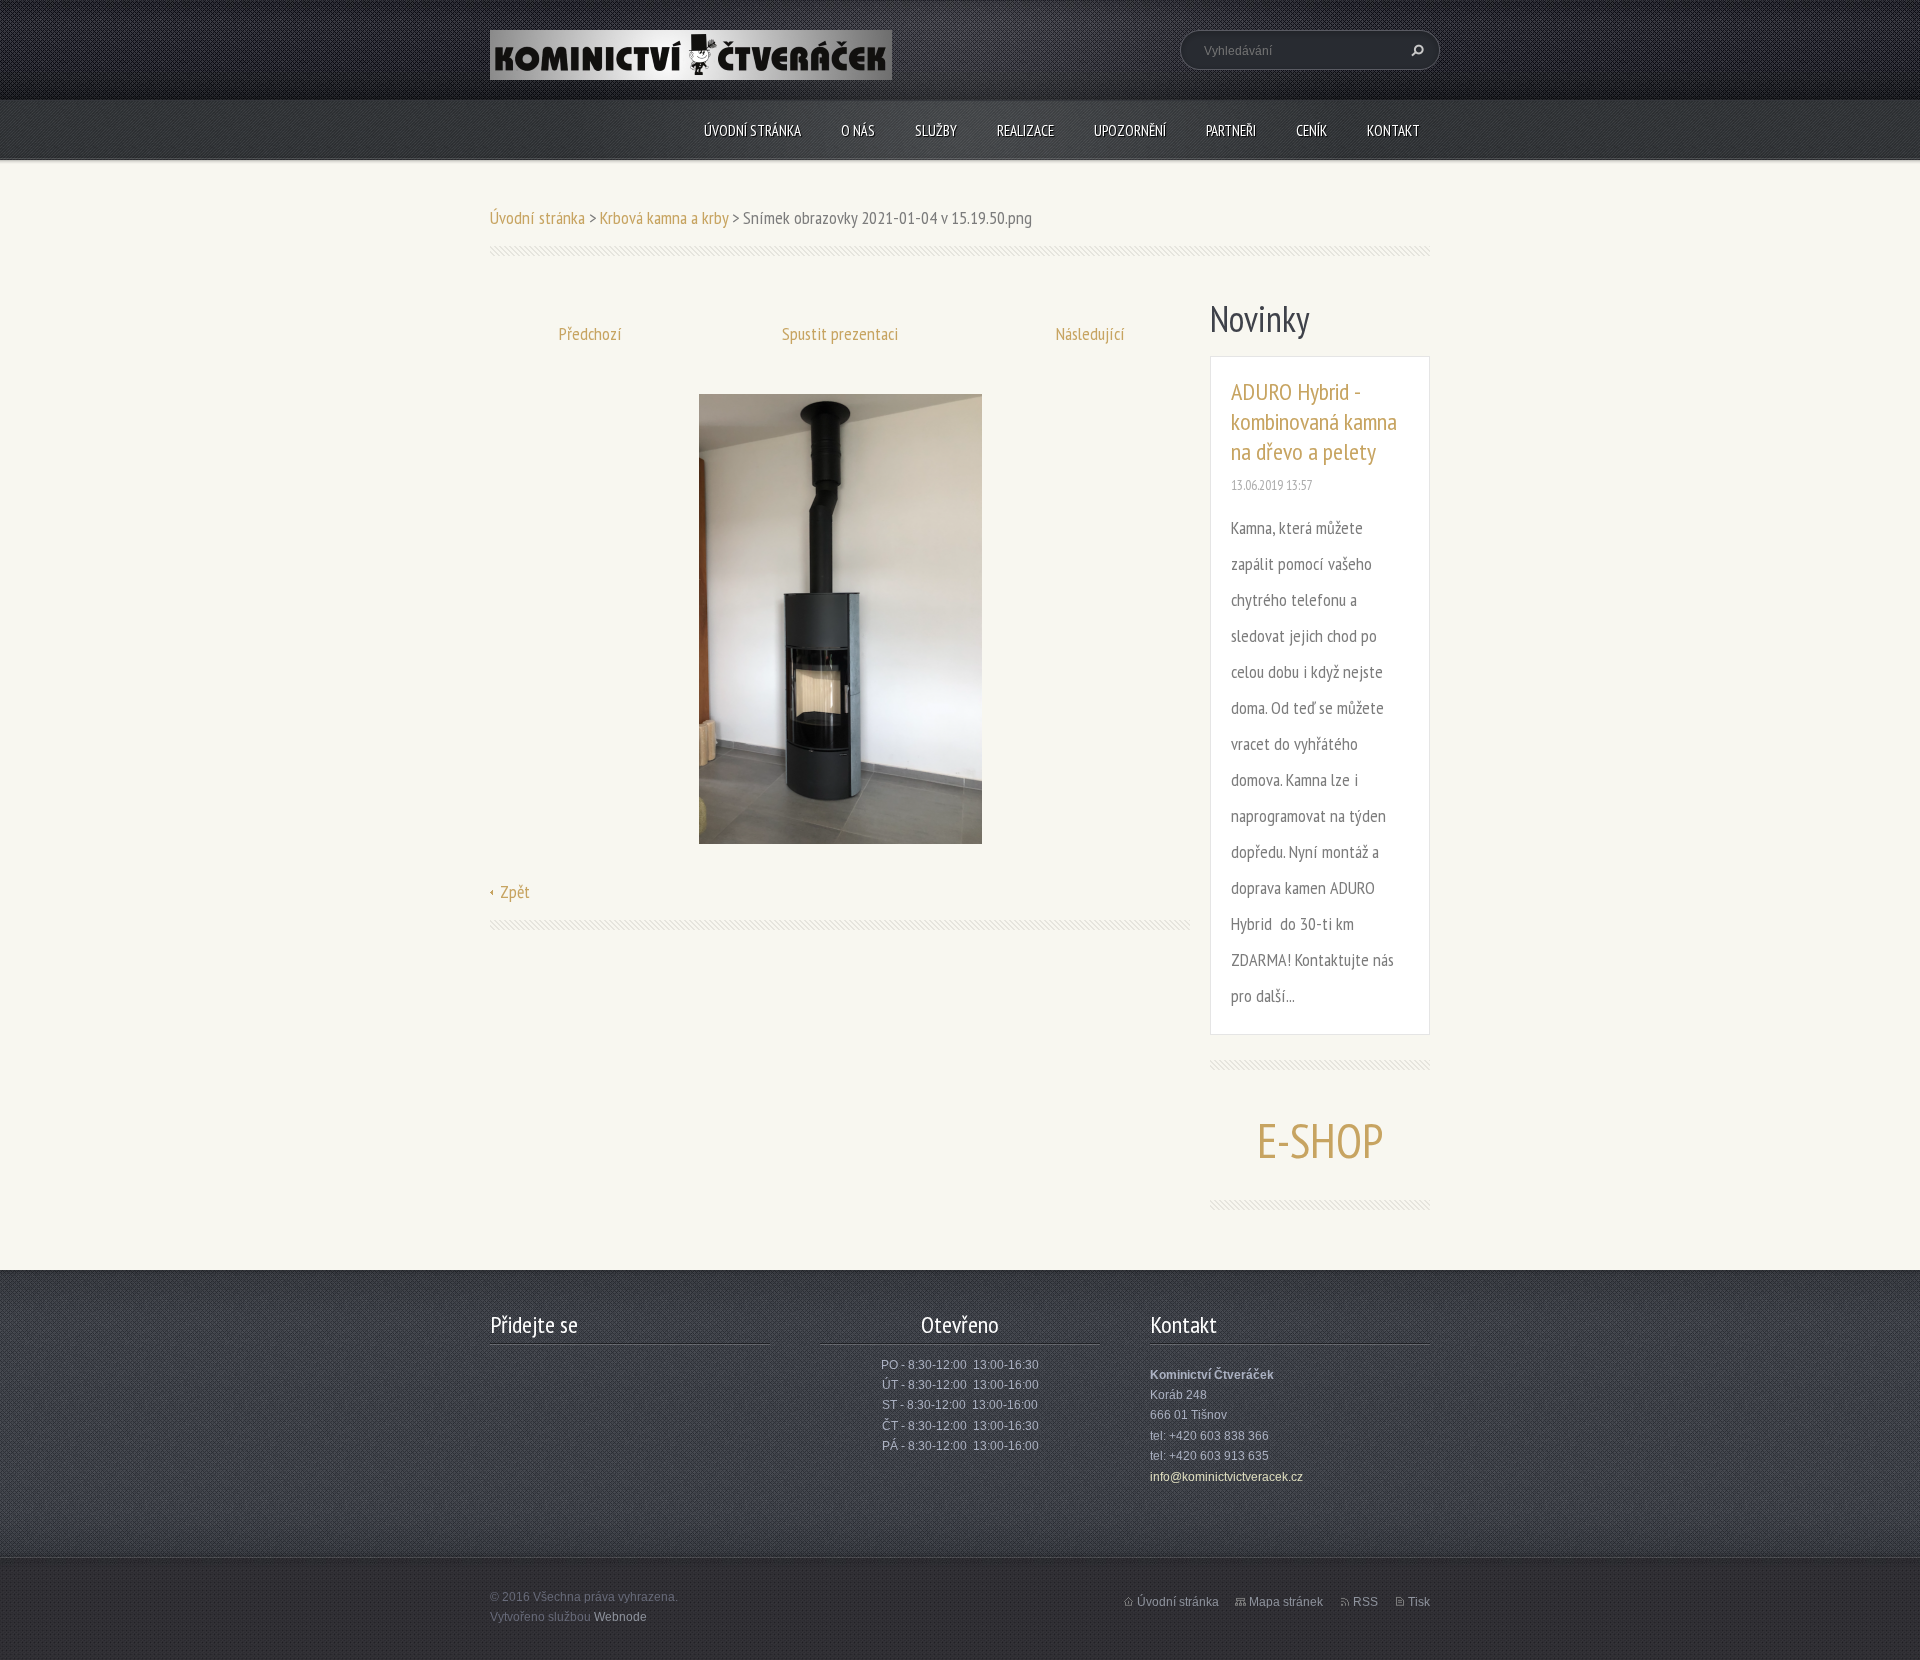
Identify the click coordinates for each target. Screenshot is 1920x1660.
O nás (858, 130)
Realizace (1025, 130)
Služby (936, 130)
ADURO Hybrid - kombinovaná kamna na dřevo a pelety (1314, 421)
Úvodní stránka (752, 130)
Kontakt (1393, 130)
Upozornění (1130, 130)
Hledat (1415, 50)
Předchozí (590, 333)
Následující (1090, 333)
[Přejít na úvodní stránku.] (691, 66)
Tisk (1419, 1602)
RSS (1365, 1602)
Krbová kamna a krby (664, 217)
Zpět (515, 891)
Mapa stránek (1286, 1602)
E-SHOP (1320, 1140)
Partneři (1231, 130)
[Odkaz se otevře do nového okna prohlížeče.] (840, 617)
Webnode (620, 1617)
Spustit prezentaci (840, 333)
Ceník (1311, 130)
